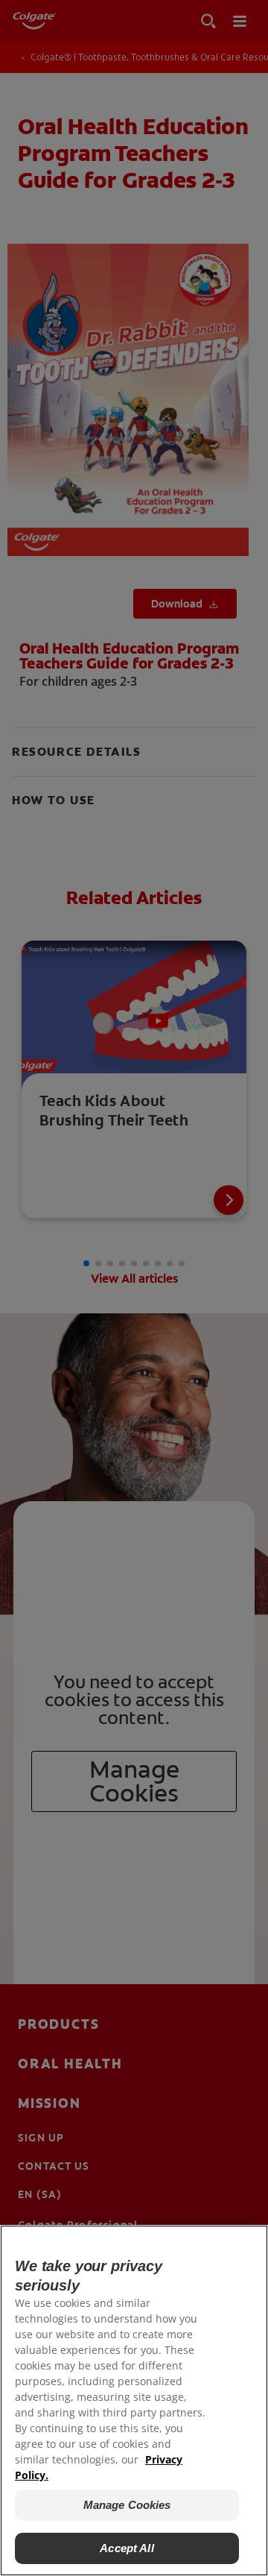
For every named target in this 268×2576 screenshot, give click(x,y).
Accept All (127, 2548)
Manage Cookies (127, 2505)
